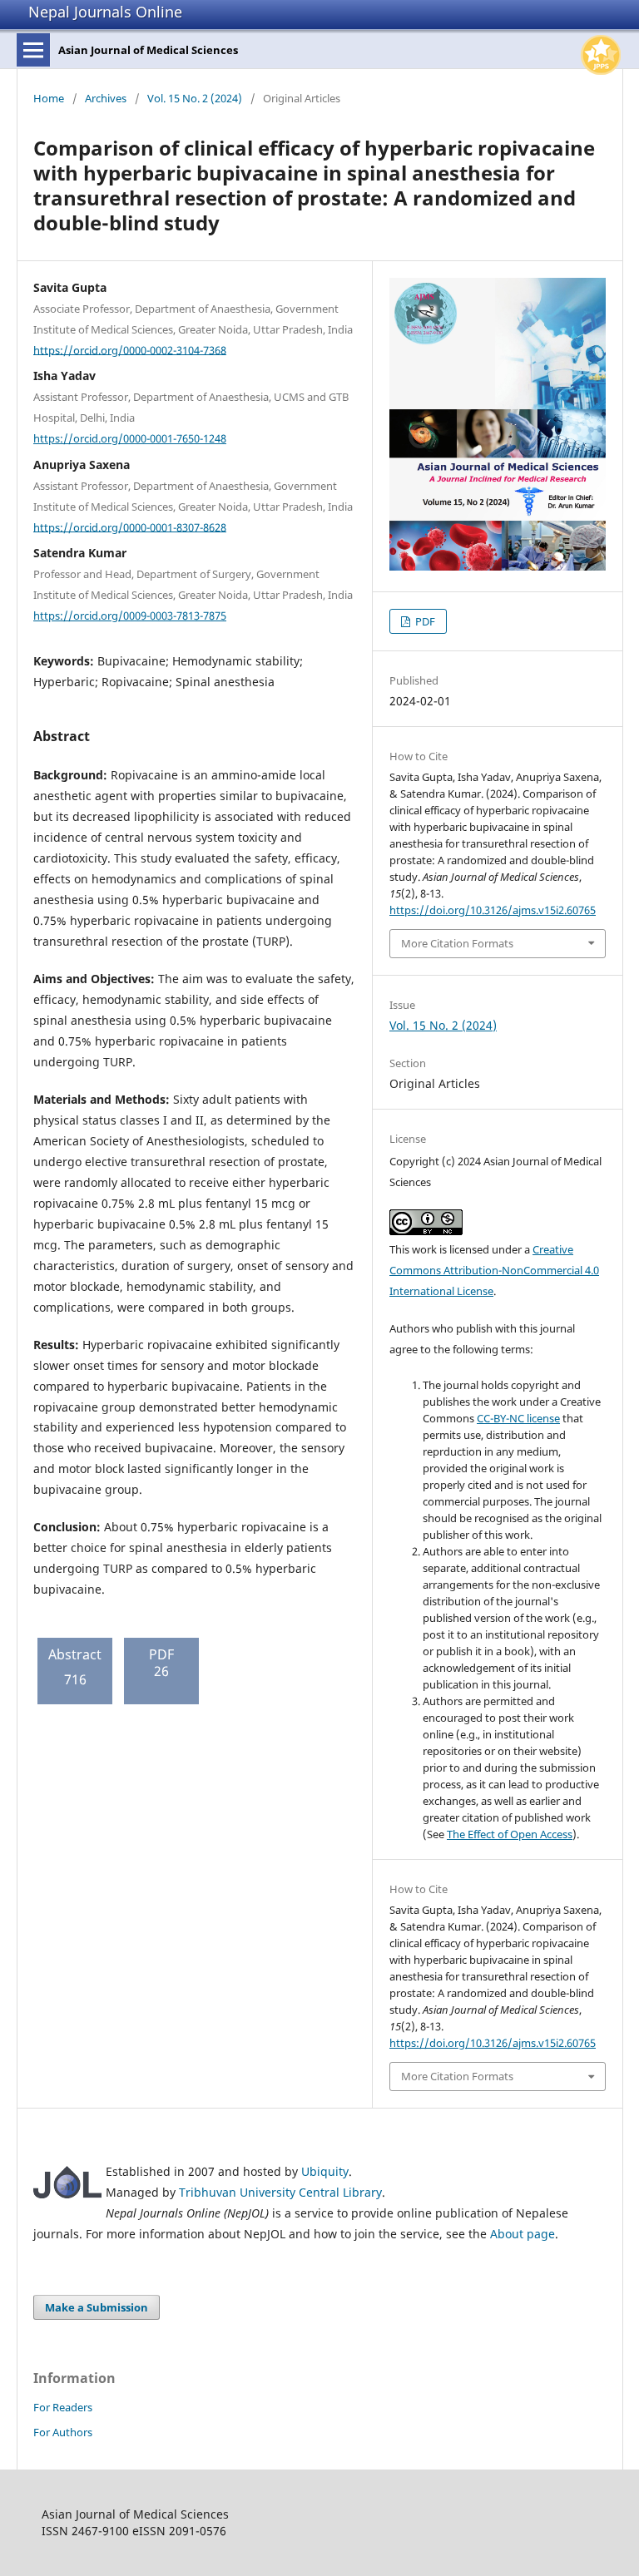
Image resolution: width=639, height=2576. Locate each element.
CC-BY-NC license (518, 1418)
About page (523, 2234)
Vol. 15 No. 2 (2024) (195, 98)
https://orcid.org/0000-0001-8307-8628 (130, 527)
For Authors (63, 2432)
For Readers (63, 2407)
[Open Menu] (33, 50)
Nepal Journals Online (105, 12)
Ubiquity (325, 2171)
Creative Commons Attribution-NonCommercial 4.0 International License (494, 1270)
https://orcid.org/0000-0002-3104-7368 (130, 349)
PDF (424, 621)
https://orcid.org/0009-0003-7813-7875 (130, 616)
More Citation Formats (457, 943)
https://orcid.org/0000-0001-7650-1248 (130, 438)
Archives (106, 98)
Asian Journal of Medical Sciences (148, 50)
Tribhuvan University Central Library (280, 2192)
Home (49, 98)
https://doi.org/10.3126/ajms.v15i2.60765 (493, 910)
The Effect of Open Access (510, 1834)
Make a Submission (97, 2307)
